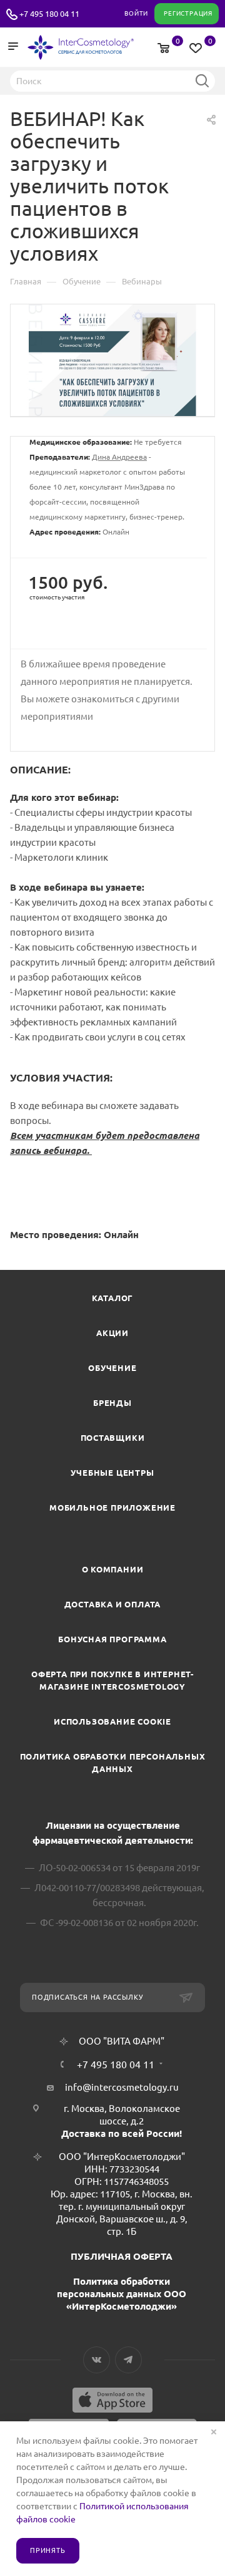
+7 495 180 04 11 (49, 14)
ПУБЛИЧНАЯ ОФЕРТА (122, 2256)
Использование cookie (112, 1721)
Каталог (113, 1298)
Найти (202, 80)
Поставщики (113, 1438)
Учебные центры (112, 1473)
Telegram (128, 2360)
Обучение (112, 1368)
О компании (113, 1569)
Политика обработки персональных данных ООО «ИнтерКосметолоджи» (122, 2294)
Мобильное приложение (112, 1508)
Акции (112, 1333)
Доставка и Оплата (113, 1604)
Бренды (112, 1403)
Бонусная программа (112, 1639)
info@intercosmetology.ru (122, 2087)
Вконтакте (97, 2360)
